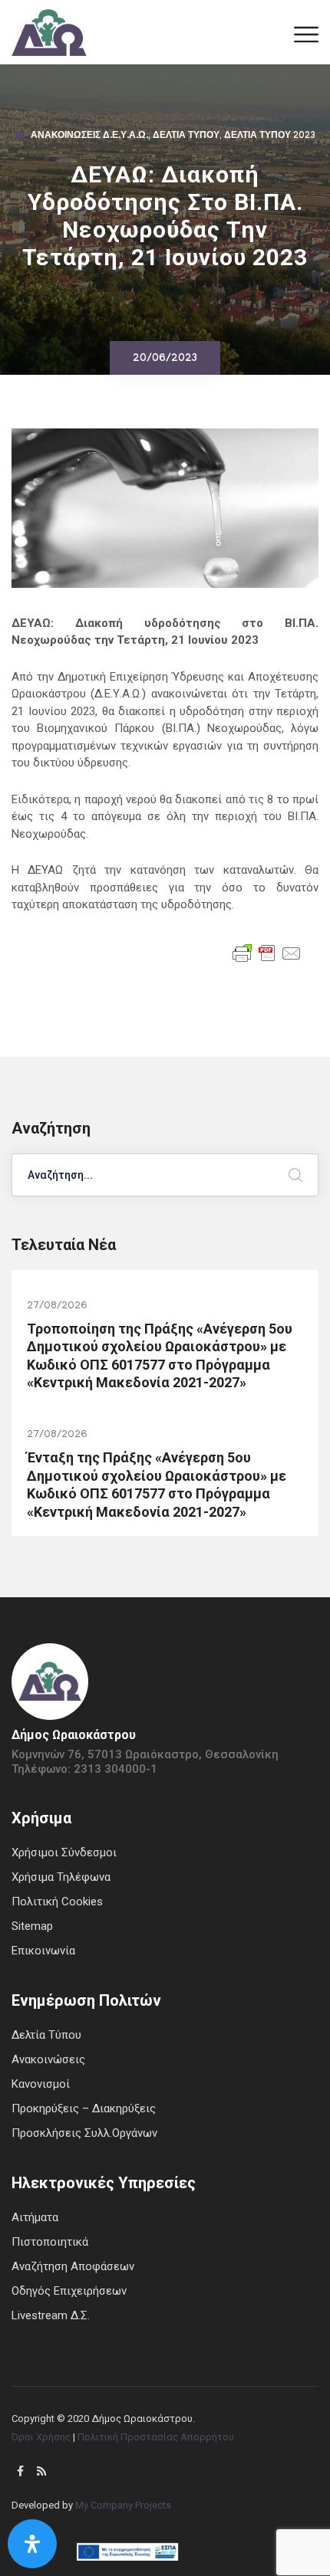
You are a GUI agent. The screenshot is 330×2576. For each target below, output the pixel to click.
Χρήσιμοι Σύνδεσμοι (64, 1852)
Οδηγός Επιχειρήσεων (69, 2291)
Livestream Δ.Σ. (51, 2315)
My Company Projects (123, 2505)
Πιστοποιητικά (50, 2242)
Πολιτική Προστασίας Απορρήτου (156, 2437)
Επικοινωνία (43, 1951)
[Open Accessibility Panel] (32, 2544)
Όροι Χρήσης (41, 2437)
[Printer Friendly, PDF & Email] (267, 952)
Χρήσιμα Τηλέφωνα (61, 1877)
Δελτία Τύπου (186, 136)
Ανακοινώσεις (48, 2059)
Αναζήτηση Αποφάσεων (73, 2266)
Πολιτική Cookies (57, 1902)
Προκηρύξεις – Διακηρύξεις (84, 2108)
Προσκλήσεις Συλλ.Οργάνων (84, 2133)
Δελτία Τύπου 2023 (270, 136)
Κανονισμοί (41, 2084)
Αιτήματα (35, 2217)
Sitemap (32, 1926)
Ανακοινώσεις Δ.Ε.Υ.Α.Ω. (89, 136)
